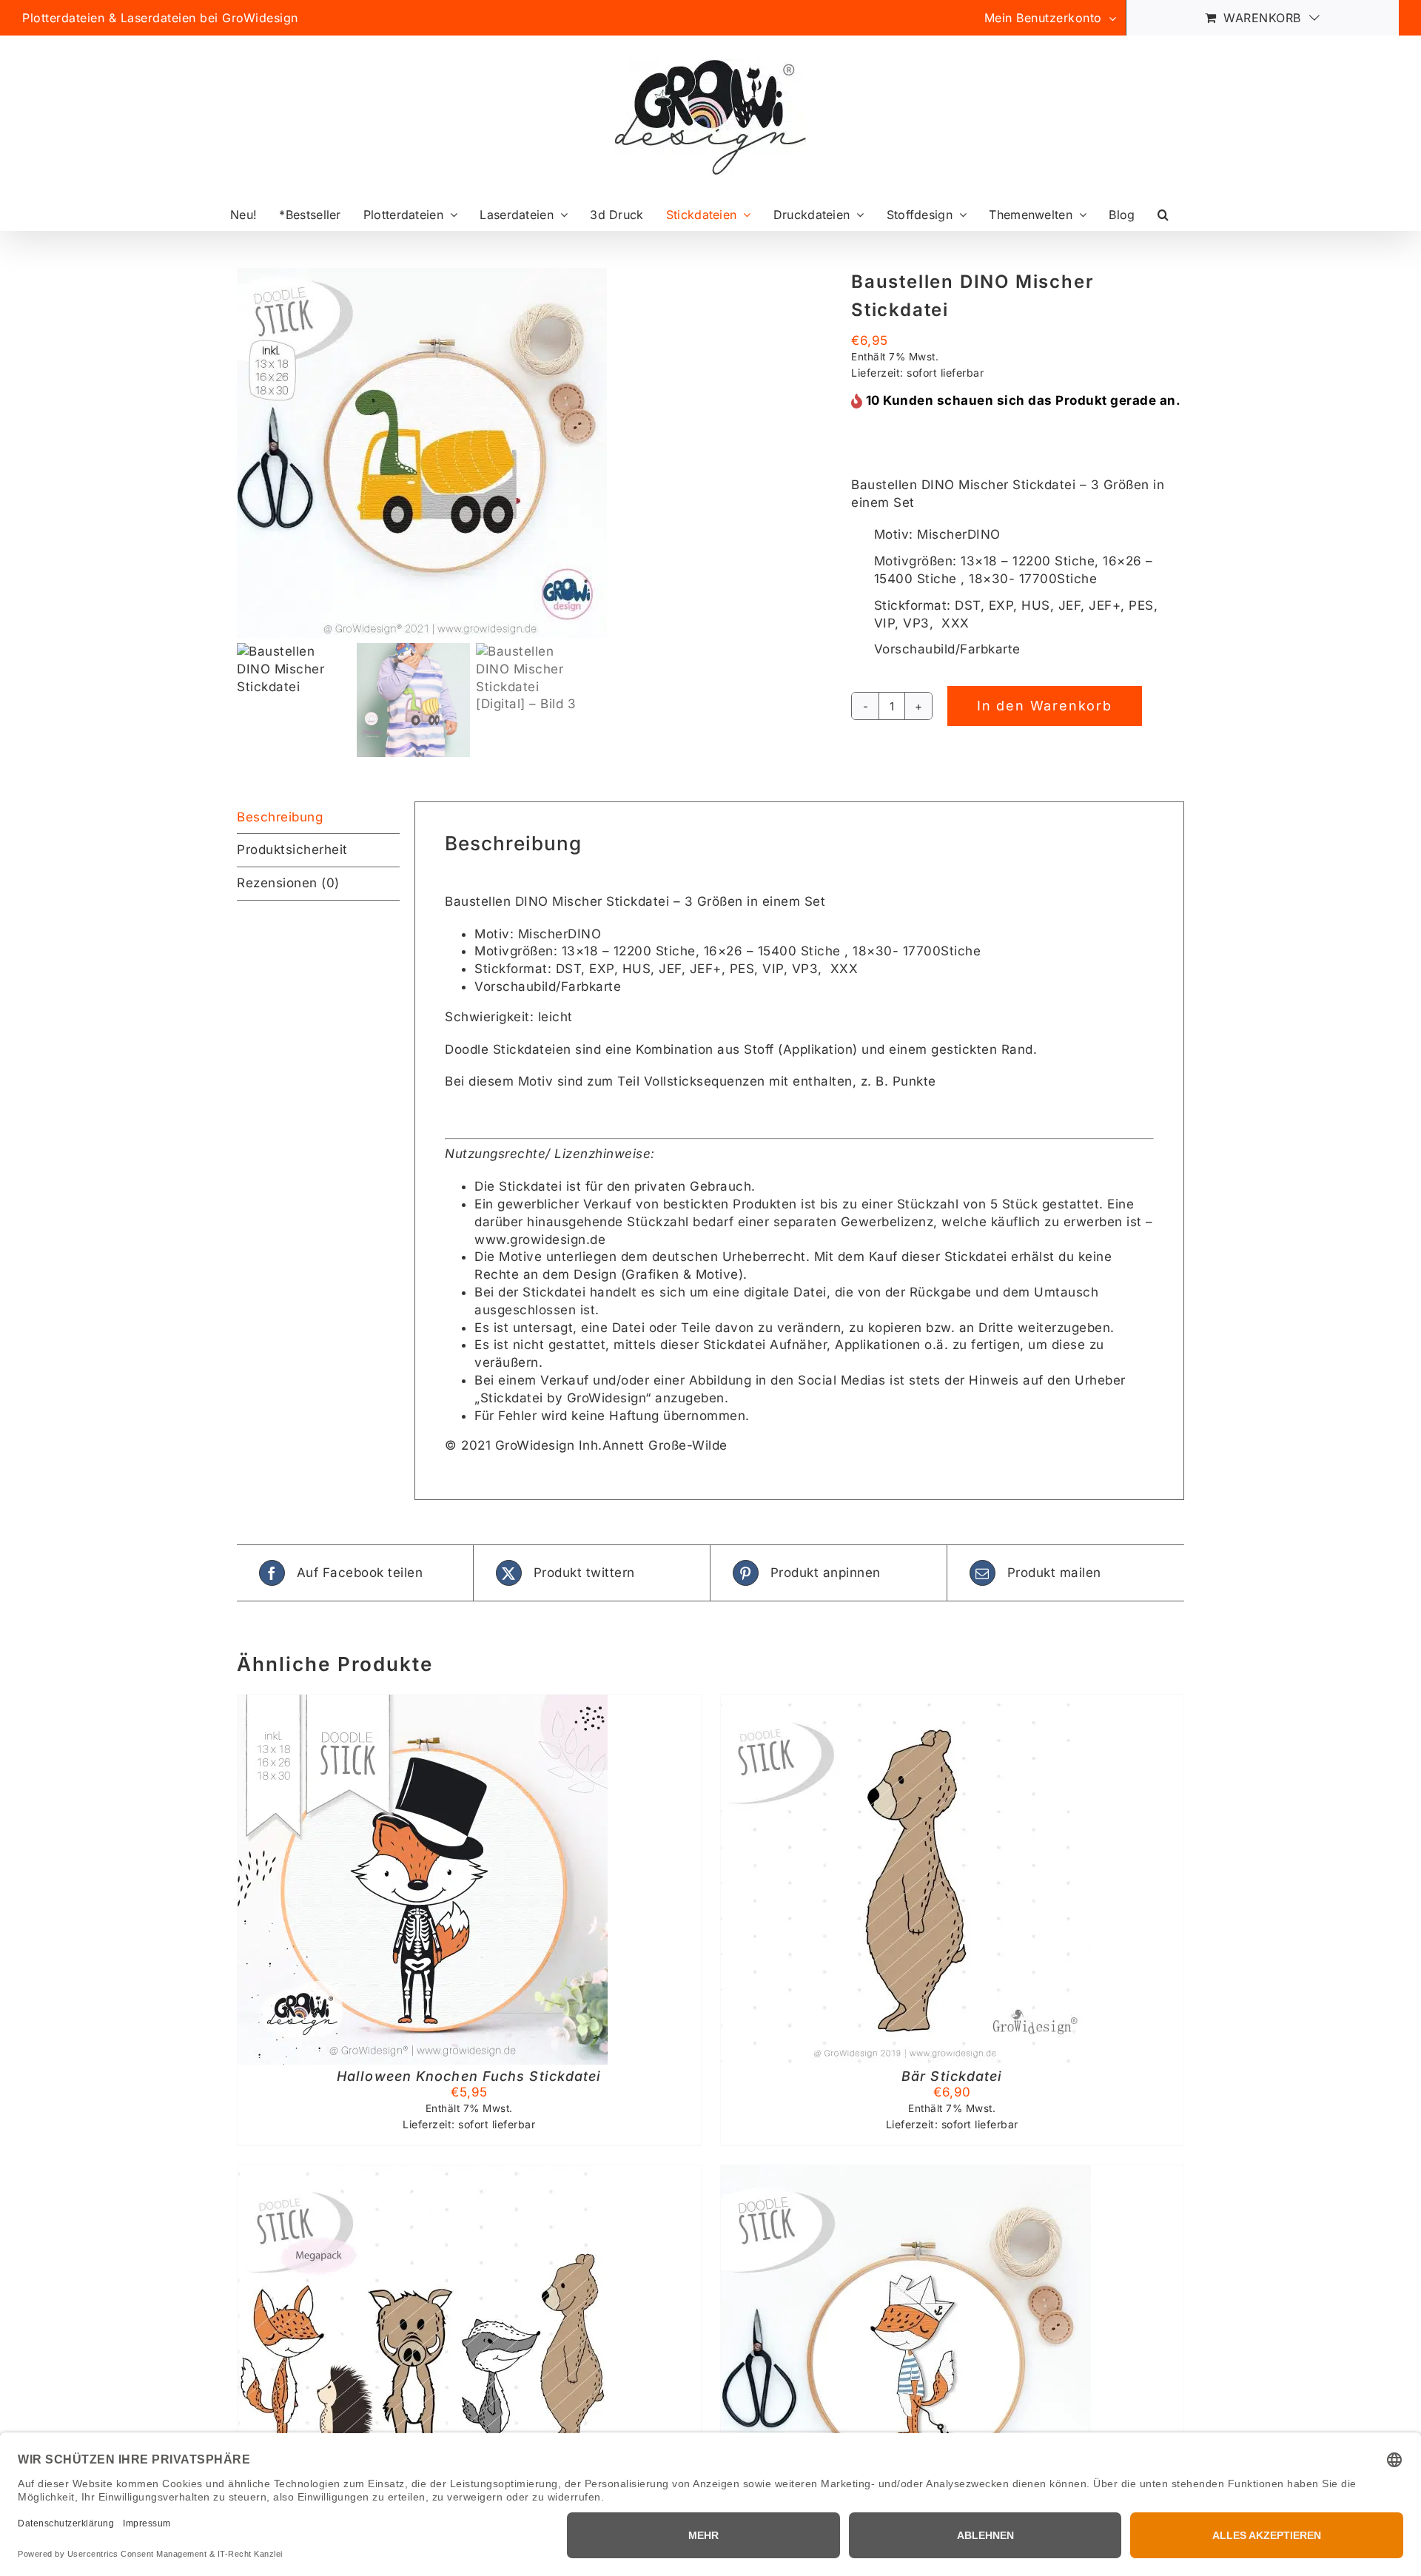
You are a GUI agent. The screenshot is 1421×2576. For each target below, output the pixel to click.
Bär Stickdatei (952, 2076)
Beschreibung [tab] (280, 817)
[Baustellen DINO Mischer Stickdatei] (533, 453)
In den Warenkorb (1045, 706)
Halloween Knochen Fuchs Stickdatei (469, 2076)
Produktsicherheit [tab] (292, 850)
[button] (1163, 214)
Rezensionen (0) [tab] (288, 883)
